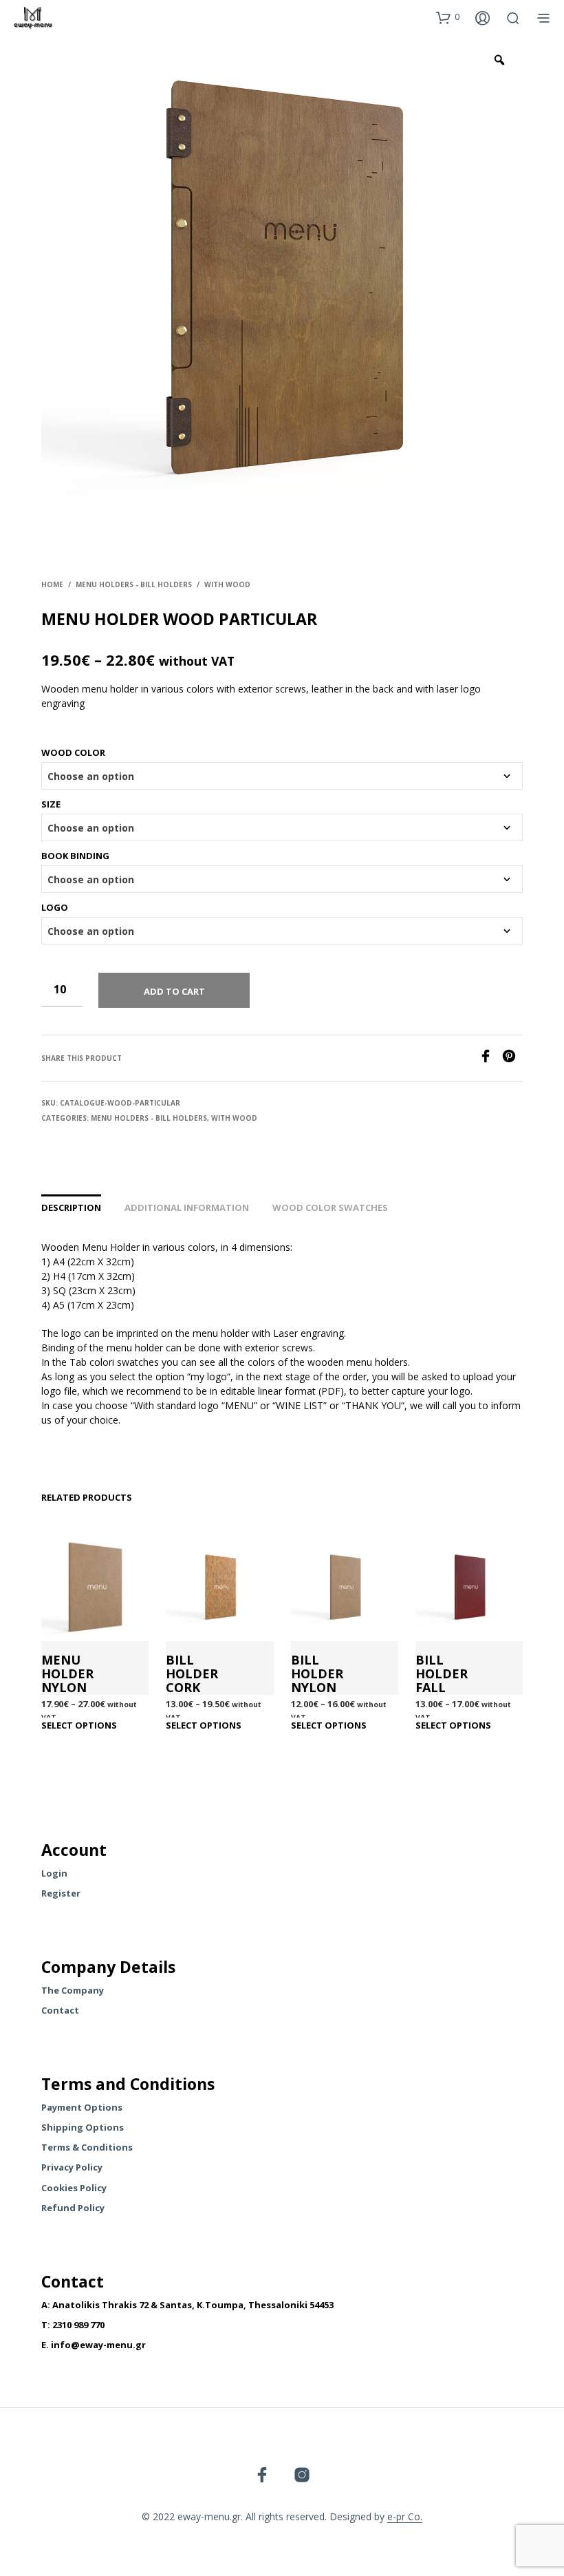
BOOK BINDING (75, 856)
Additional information (187, 1207)
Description (71, 1207)
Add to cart (174, 991)
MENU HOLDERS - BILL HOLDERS (134, 584)
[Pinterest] (512, 1059)
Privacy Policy (72, 2167)
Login (54, 1873)
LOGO (55, 907)
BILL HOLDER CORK (192, 1674)
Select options (79, 1725)
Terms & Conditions (87, 2147)
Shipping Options (83, 2127)
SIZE (51, 804)
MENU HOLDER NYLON (67, 1674)
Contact (60, 2010)
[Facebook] (490, 1059)
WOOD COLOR (73, 752)
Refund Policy (73, 2208)
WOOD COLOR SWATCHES (330, 1207)
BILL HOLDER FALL (442, 1674)
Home (52, 584)
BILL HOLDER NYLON (317, 1674)
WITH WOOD (227, 584)
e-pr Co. (405, 2517)
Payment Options (82, 2107)
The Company (73, 1990)
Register (61, 1893)
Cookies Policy (74, 2188)
